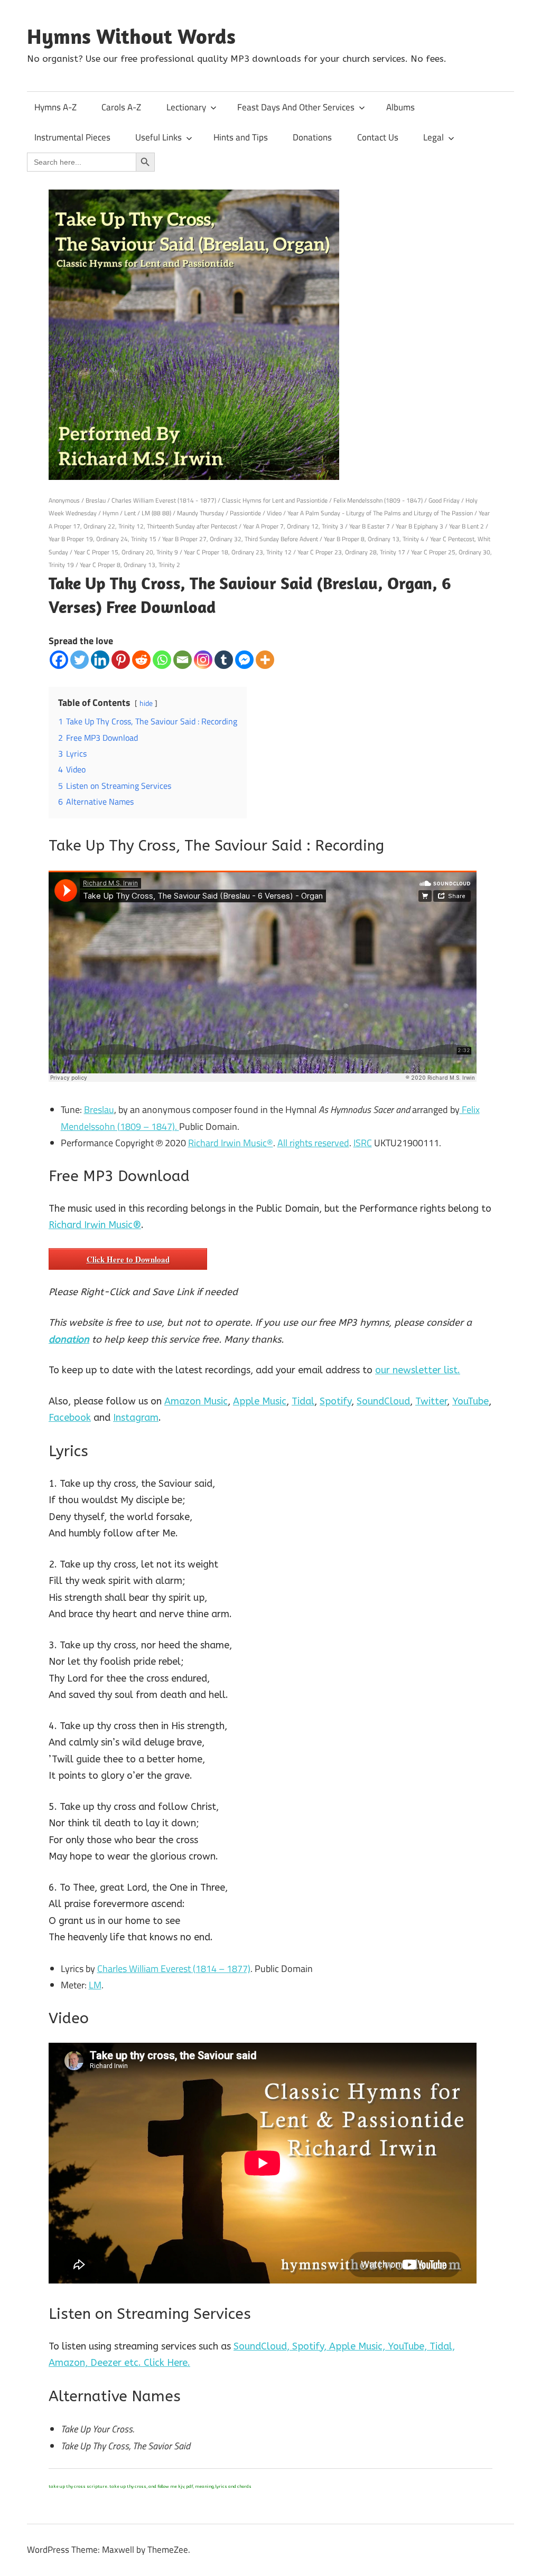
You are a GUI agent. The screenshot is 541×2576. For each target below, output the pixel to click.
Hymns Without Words (131, 36)
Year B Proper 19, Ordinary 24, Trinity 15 (102, 539)
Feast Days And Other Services (296, 107)
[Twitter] (80, 660)
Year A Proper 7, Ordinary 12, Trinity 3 (293, 526)
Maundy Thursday (200, 513)
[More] (265, 660)
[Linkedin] (100, 660)
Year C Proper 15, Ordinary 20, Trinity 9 (126, 552)
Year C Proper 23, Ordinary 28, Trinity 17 (351, 552)
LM (95, 1985)
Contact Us (378, 137)
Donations (312, 137)
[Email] (183, 660)
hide (146, 703)
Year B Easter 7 (370, 526)
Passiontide (245, 513)
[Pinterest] (121, 660)
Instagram (136, 1418)
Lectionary (186, 107)
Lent (130, 513)
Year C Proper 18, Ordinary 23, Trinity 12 (238, 552)
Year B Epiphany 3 (419, 526)
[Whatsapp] (162, 660)
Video (274, 513)
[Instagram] (203, 660)
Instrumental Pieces (72, 137)
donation (69, 1339)
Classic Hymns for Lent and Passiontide (275, 500)
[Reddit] (141, 660)
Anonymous (64, 500)
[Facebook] (59, 660)
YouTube (470, 1401)
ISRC (363, 1143)
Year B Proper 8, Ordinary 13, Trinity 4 (374, 539)
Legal (433, 137)
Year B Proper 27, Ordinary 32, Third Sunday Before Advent (240, 539)
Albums (400, 107)
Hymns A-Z (55, 107)
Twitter (431, 1401)
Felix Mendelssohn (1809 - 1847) (378, 500)
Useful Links (158, 137)
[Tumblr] (224, 660)
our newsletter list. (418, 1370)
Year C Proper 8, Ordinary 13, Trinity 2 (130, 565)
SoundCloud (383, 1401)
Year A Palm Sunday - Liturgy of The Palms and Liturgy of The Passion (380, 513)
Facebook (70, 1418)
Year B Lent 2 (467, 526)
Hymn (110, 513)
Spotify (335, 1401)
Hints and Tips (241, 137)
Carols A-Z (121, 107)
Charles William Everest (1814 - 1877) (164, 500)
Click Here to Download (128, 1259)
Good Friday (444, 500)
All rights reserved (313, 1143)
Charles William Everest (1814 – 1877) (174, 1969)
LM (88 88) (156, 513)
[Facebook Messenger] (244, 660)
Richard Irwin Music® (231, 1143)
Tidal (303, 1401)
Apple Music (260, 1401)
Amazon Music (196, 1401)
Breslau (96, 500)
